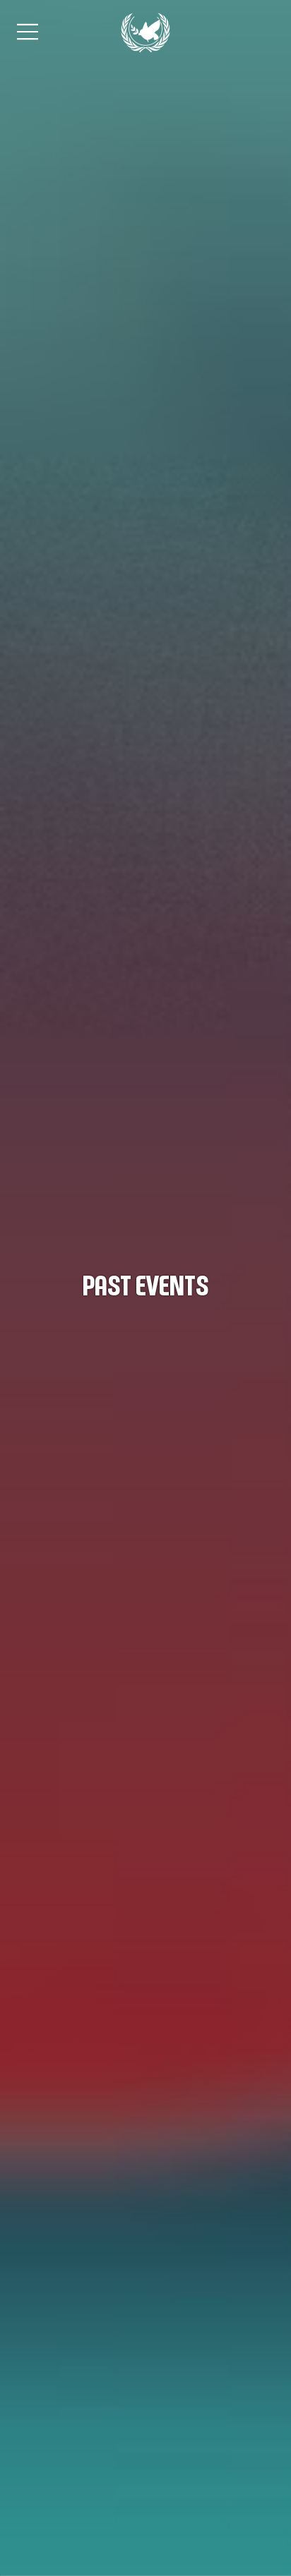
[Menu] (28, 32)
